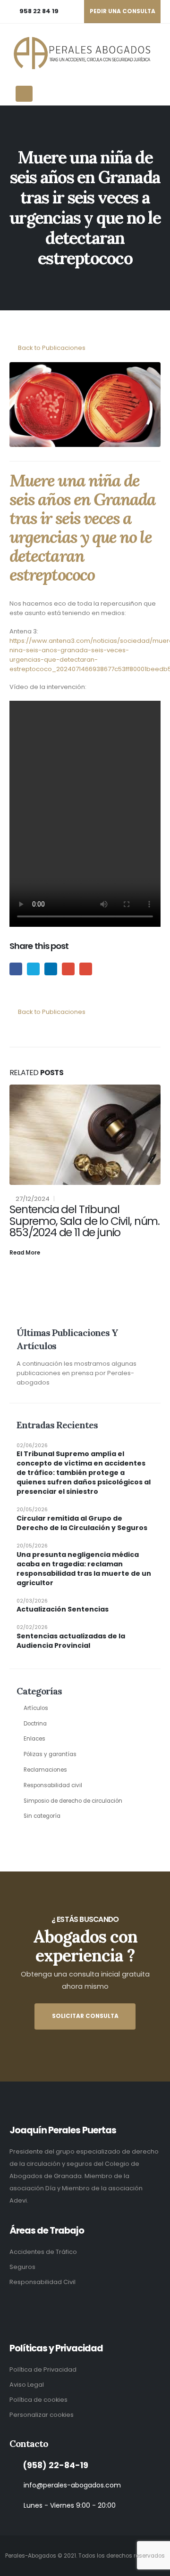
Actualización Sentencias (63, 1609)
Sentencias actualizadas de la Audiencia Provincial (71, 1641)
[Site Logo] (80, 53)
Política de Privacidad (43, 2369)
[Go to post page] (85, 1135)
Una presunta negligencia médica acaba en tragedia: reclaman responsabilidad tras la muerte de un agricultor (84, 1569)
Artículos (36, 1708)
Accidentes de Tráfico (43, 2252)
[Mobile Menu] (24, 94)
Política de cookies (38, 2400)
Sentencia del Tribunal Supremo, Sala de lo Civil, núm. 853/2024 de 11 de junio (85, 1221)
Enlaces (34, 1739)
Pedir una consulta (123, 11)
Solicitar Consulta (85, 2016)
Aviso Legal (27, 2385)
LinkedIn (51, 969)
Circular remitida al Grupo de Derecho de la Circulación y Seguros (82, 1523)
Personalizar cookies (42, 2415)
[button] (157, 53)
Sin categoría (42, 1816)
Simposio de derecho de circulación (73, 1801)
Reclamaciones (45, 1770)
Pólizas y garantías (50, 1754)
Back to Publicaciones (51, 348)
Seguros (22, 2267)
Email (86, 969)
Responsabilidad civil (53, 1785)
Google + (68, 969)
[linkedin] (14, 2307)
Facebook (16, 969)
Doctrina (35, 1724)
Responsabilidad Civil (42, 2282)
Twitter (33, 969)
